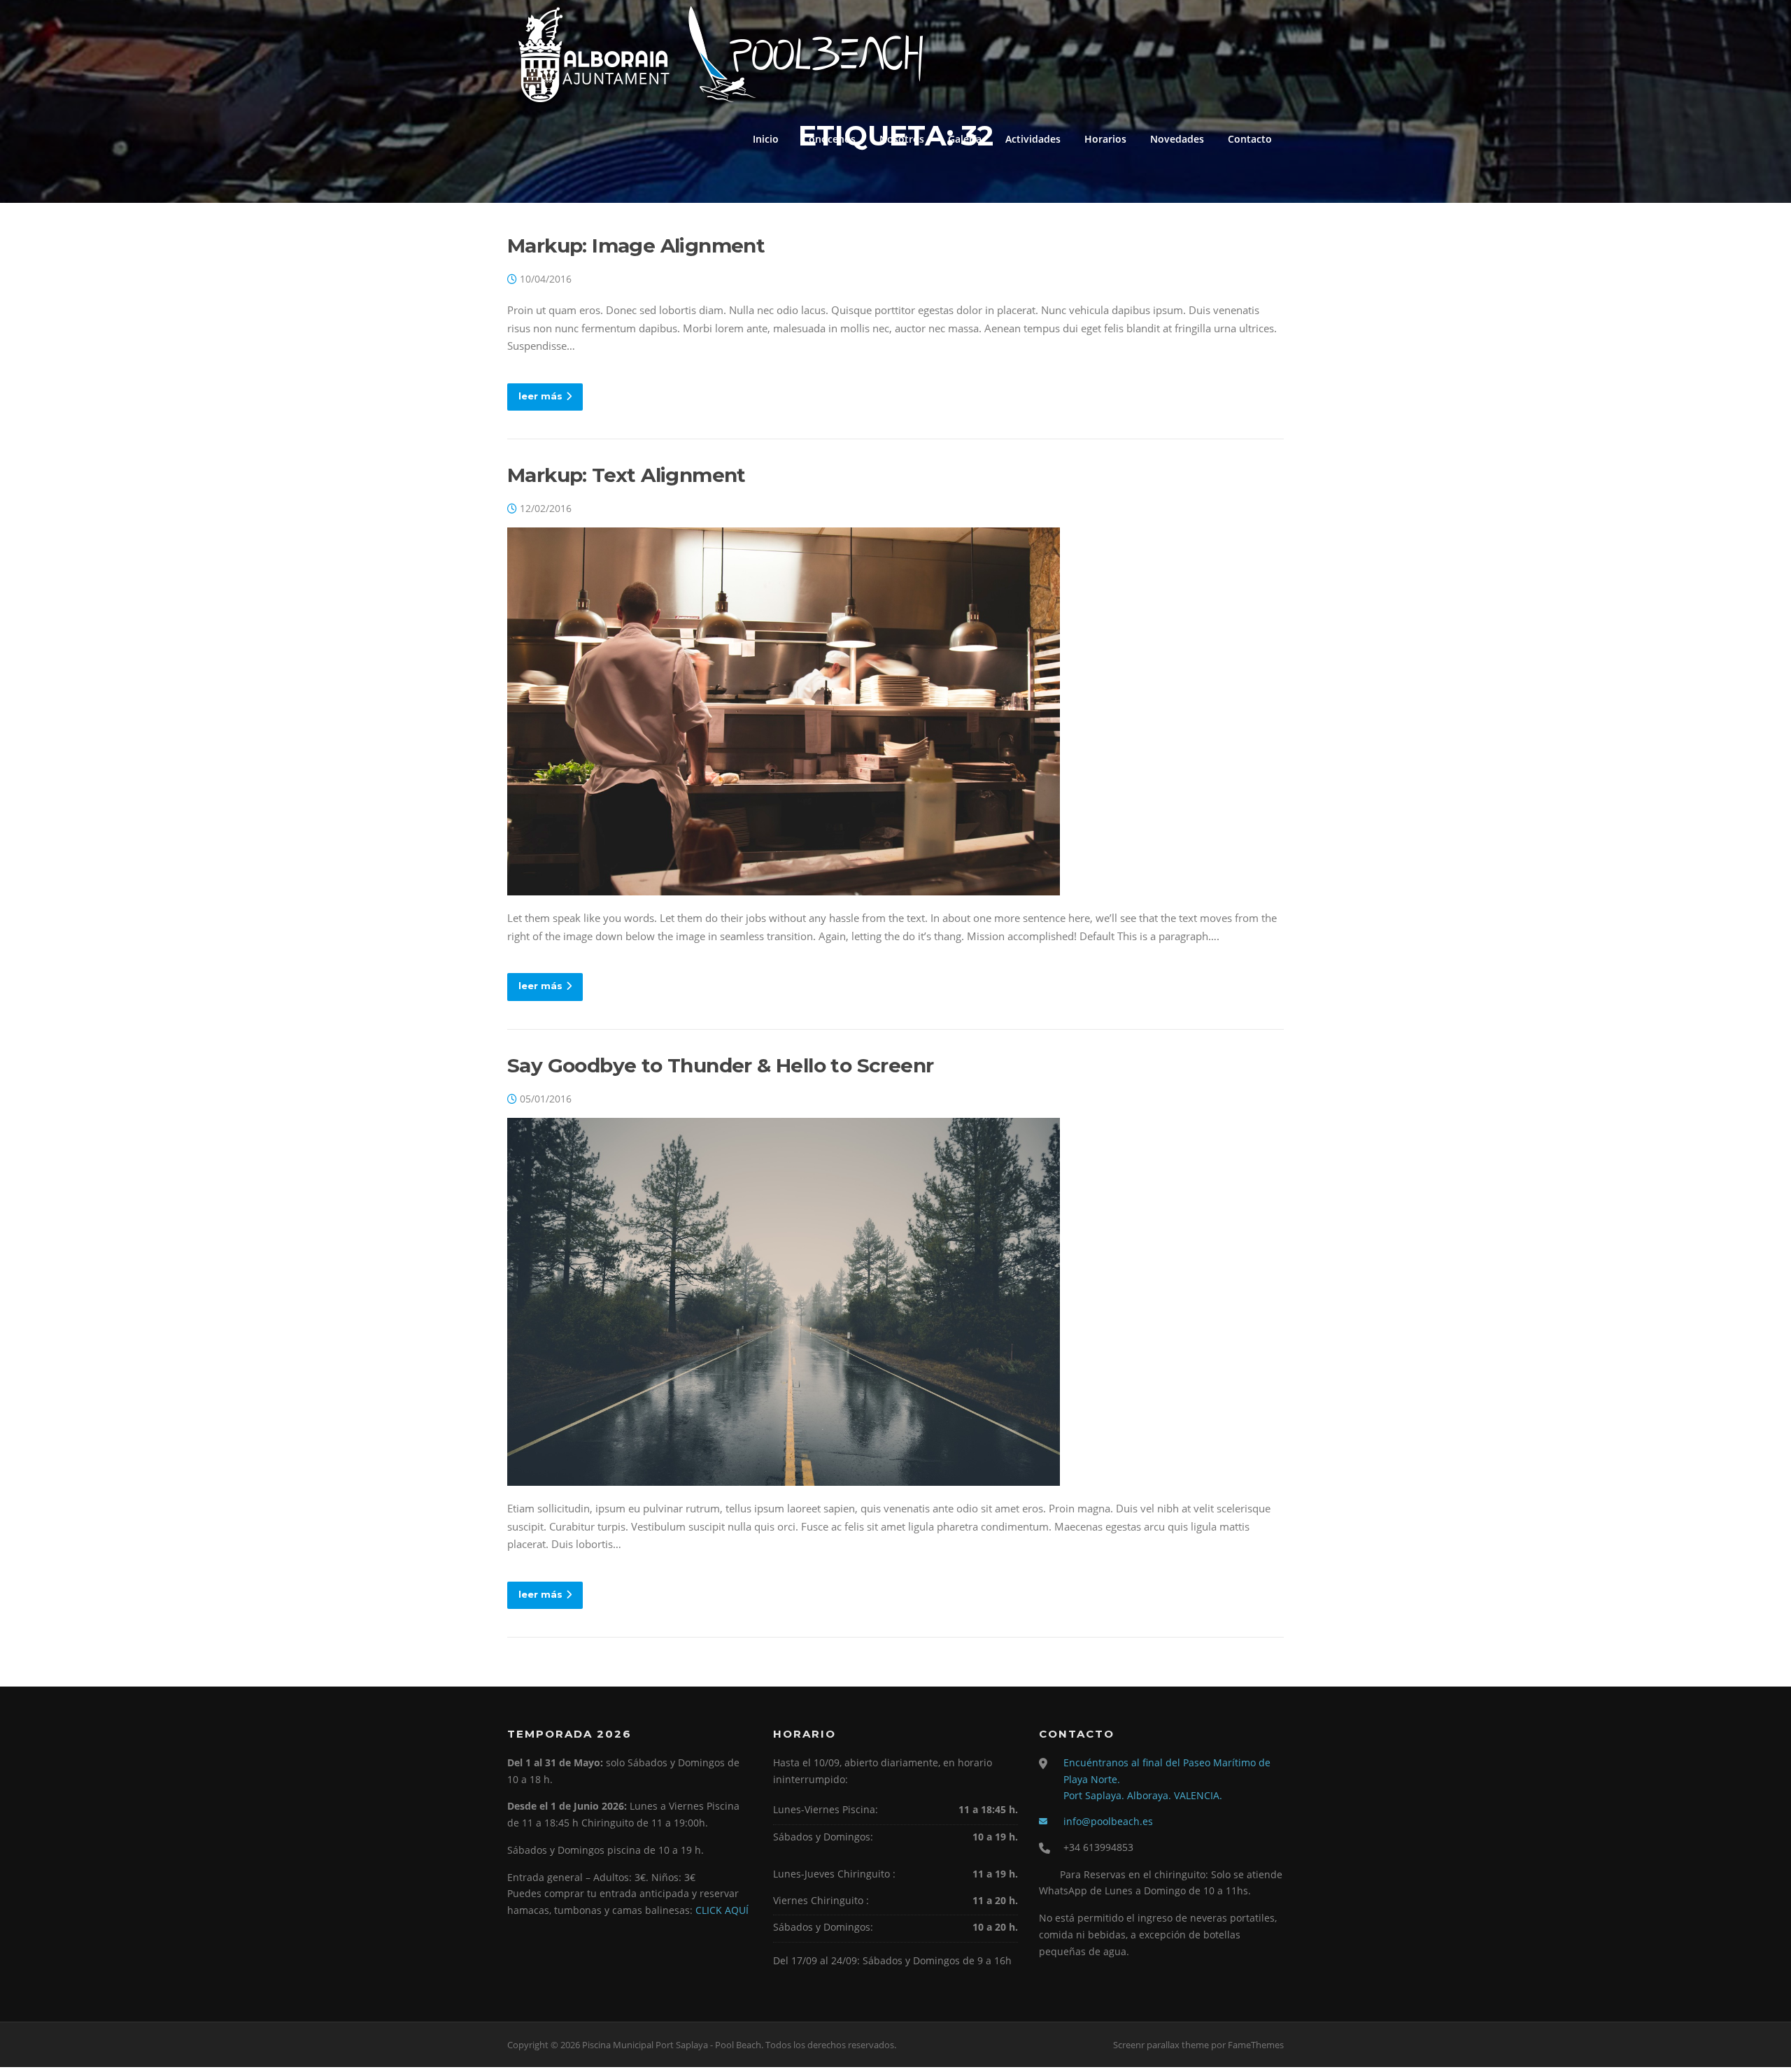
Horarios (1105, 139)
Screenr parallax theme (1161, 2045)
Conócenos (829, 139)
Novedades (1177, 139)
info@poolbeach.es (1108, 1821)
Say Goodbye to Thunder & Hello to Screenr (720, 1065)
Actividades (1033, 139)
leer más (540, 396)
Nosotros (902, 139)
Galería (965, 139)
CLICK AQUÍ (722, 1910)
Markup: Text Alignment (627, 475)
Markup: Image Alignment (636, 246)
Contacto (1250, 139)
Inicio (766, 139)
